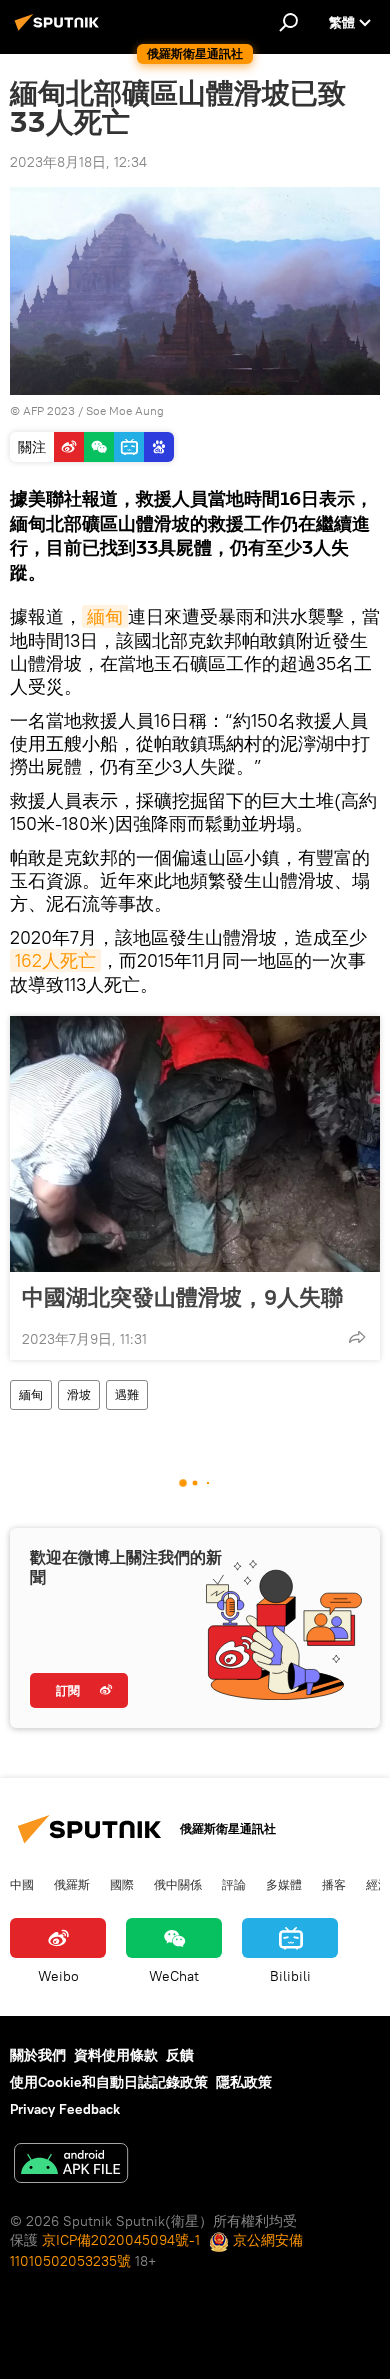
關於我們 (38, 2055)
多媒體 (284, 1884)
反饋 (180, 2055)
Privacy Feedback (65, 2109)
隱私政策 (244, 2082)
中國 (22, 1884)
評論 (234, 1884)
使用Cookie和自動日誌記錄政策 (109, 2082)
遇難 (127, 1394)
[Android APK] (71, 2165)
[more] (357, 1337)
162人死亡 (55, 960)
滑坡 (79, 1394)
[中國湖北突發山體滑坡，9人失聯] (195, 1144)
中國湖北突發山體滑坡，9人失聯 (182, 1297)
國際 (122, 1884)
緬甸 (105, 616)
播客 (334, 1884)
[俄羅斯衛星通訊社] (60, 30)
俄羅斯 (72, 1884)
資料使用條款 (116, 2055)
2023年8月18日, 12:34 (78, 162)
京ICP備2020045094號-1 (121, 2240)
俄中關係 (178, 1884)
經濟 (378, 1884)
